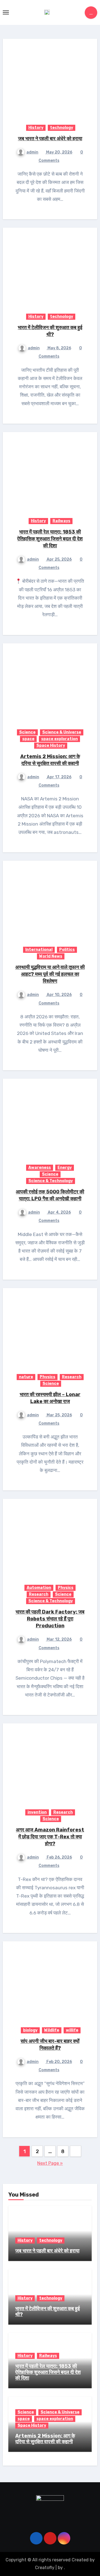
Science (27, 732)
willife (72, 2030)
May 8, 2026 (59, 348)
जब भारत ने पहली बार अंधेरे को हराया (50, 139)
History (36, 128)
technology (62, 128)
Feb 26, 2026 (59, 1857)
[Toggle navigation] (6, 12)
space (28, 739)
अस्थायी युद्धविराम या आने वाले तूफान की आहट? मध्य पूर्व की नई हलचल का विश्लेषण (50, 974)
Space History (51, 746)
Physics (47, 1377)
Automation (39, 1588)
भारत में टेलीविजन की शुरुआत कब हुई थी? (47, 2312)
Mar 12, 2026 (59, 1639)
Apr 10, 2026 (59, 995)
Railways (61, 521)
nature (26, 1377)
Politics (67, 950)
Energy (65, 1168)
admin (32, 152)
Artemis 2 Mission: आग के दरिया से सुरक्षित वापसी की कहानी (45, 2439)
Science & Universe (62, 732)
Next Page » (50, 2163)
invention (37, 1812)
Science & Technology (51, 1181)
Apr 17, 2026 (59, 777)
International (39, 950)
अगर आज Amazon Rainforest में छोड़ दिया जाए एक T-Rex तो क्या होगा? (50, 1837)
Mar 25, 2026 (59, 1415)
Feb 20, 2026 (59, 2062)
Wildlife (52, 2030)
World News (51, 956)
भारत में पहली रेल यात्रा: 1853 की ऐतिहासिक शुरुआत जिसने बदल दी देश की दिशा (50, 539)
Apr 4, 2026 (59, 1212)
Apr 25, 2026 (59, 559)
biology (30, 2030)
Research (72, 1377)
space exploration (59, 739)
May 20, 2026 (59, 152)
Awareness (40, 1168)
